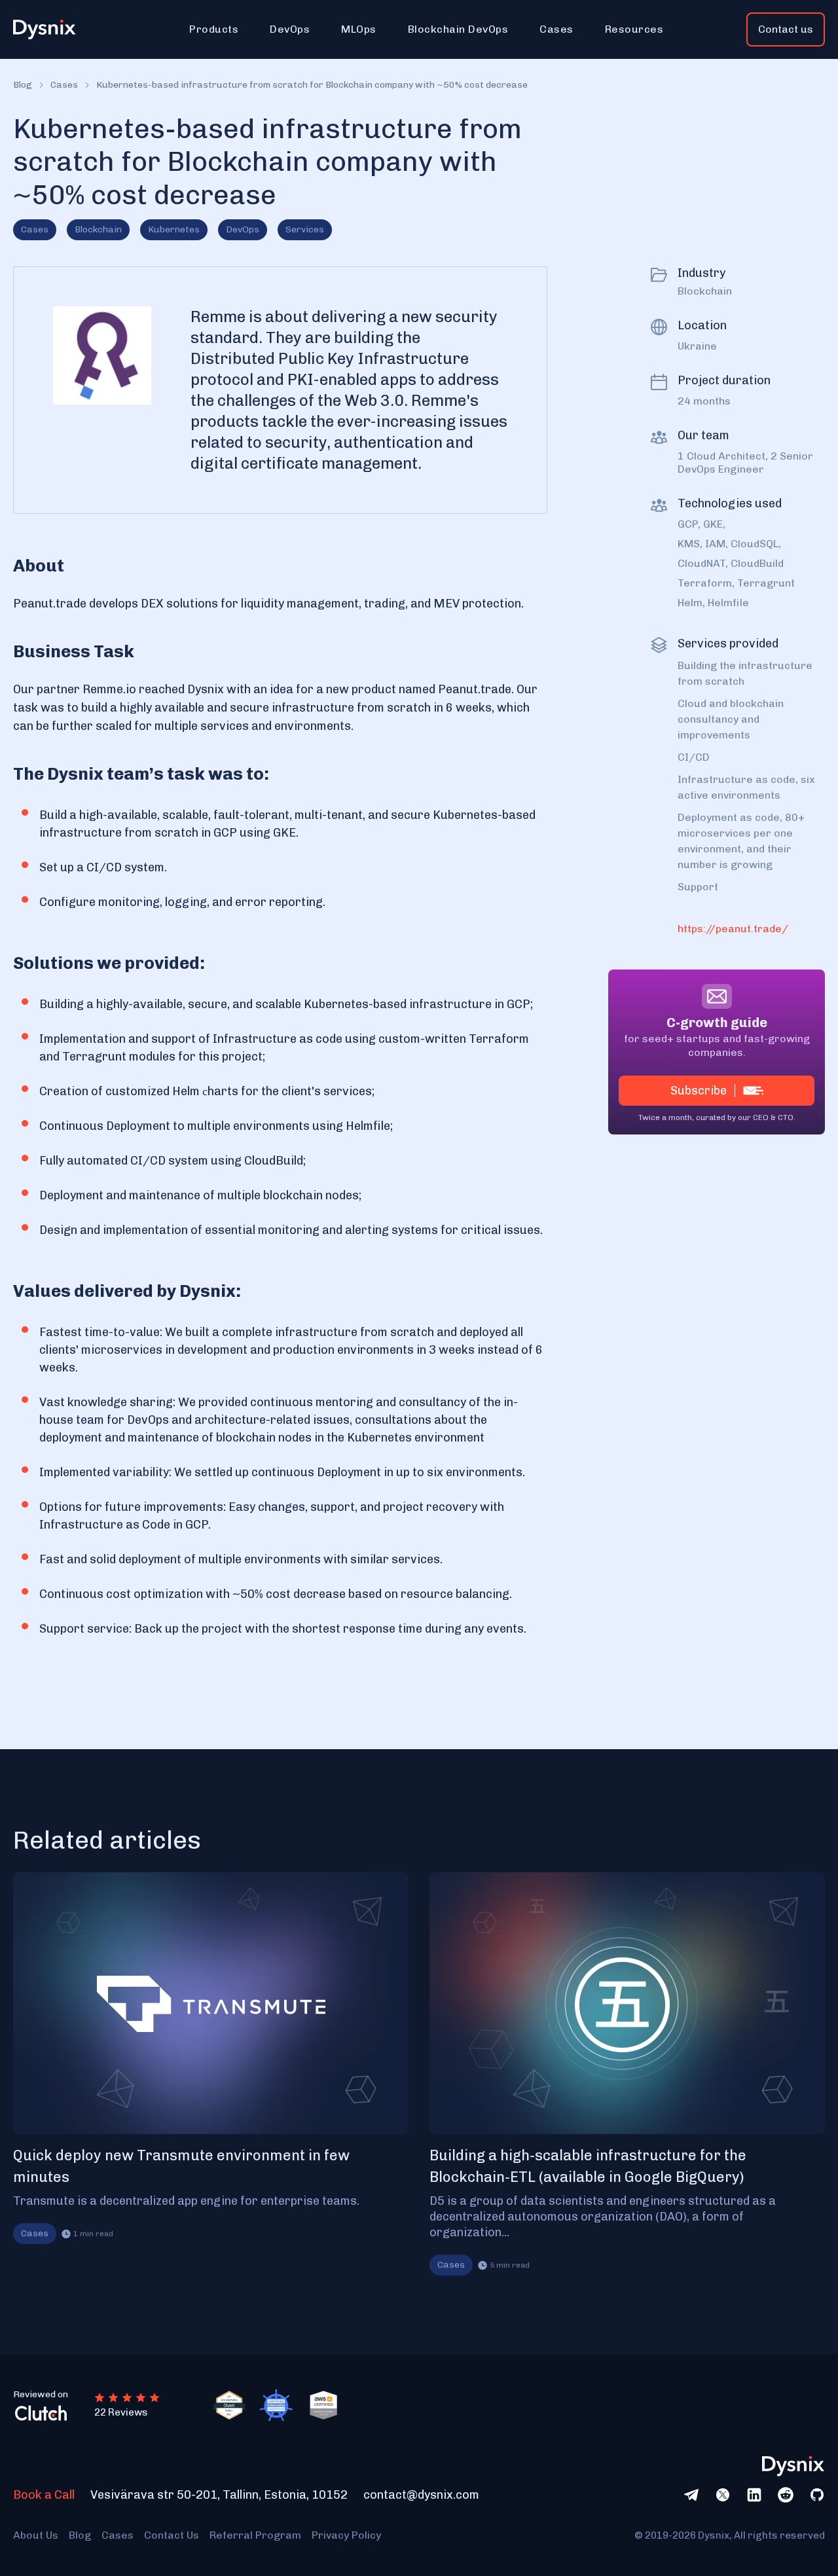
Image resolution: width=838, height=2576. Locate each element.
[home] (52, 30)
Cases (64, 85)
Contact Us (172, 2535)
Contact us (786, 29)
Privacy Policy (346, 2535)
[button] (214, 29)
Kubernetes (174, 229)
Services (305, 229)
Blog (23, 85)
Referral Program (255, 2535)
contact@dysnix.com (421, 2495)
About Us (36, 2535)
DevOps (243, 229)
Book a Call (44, 2495)
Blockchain (98, 229)
